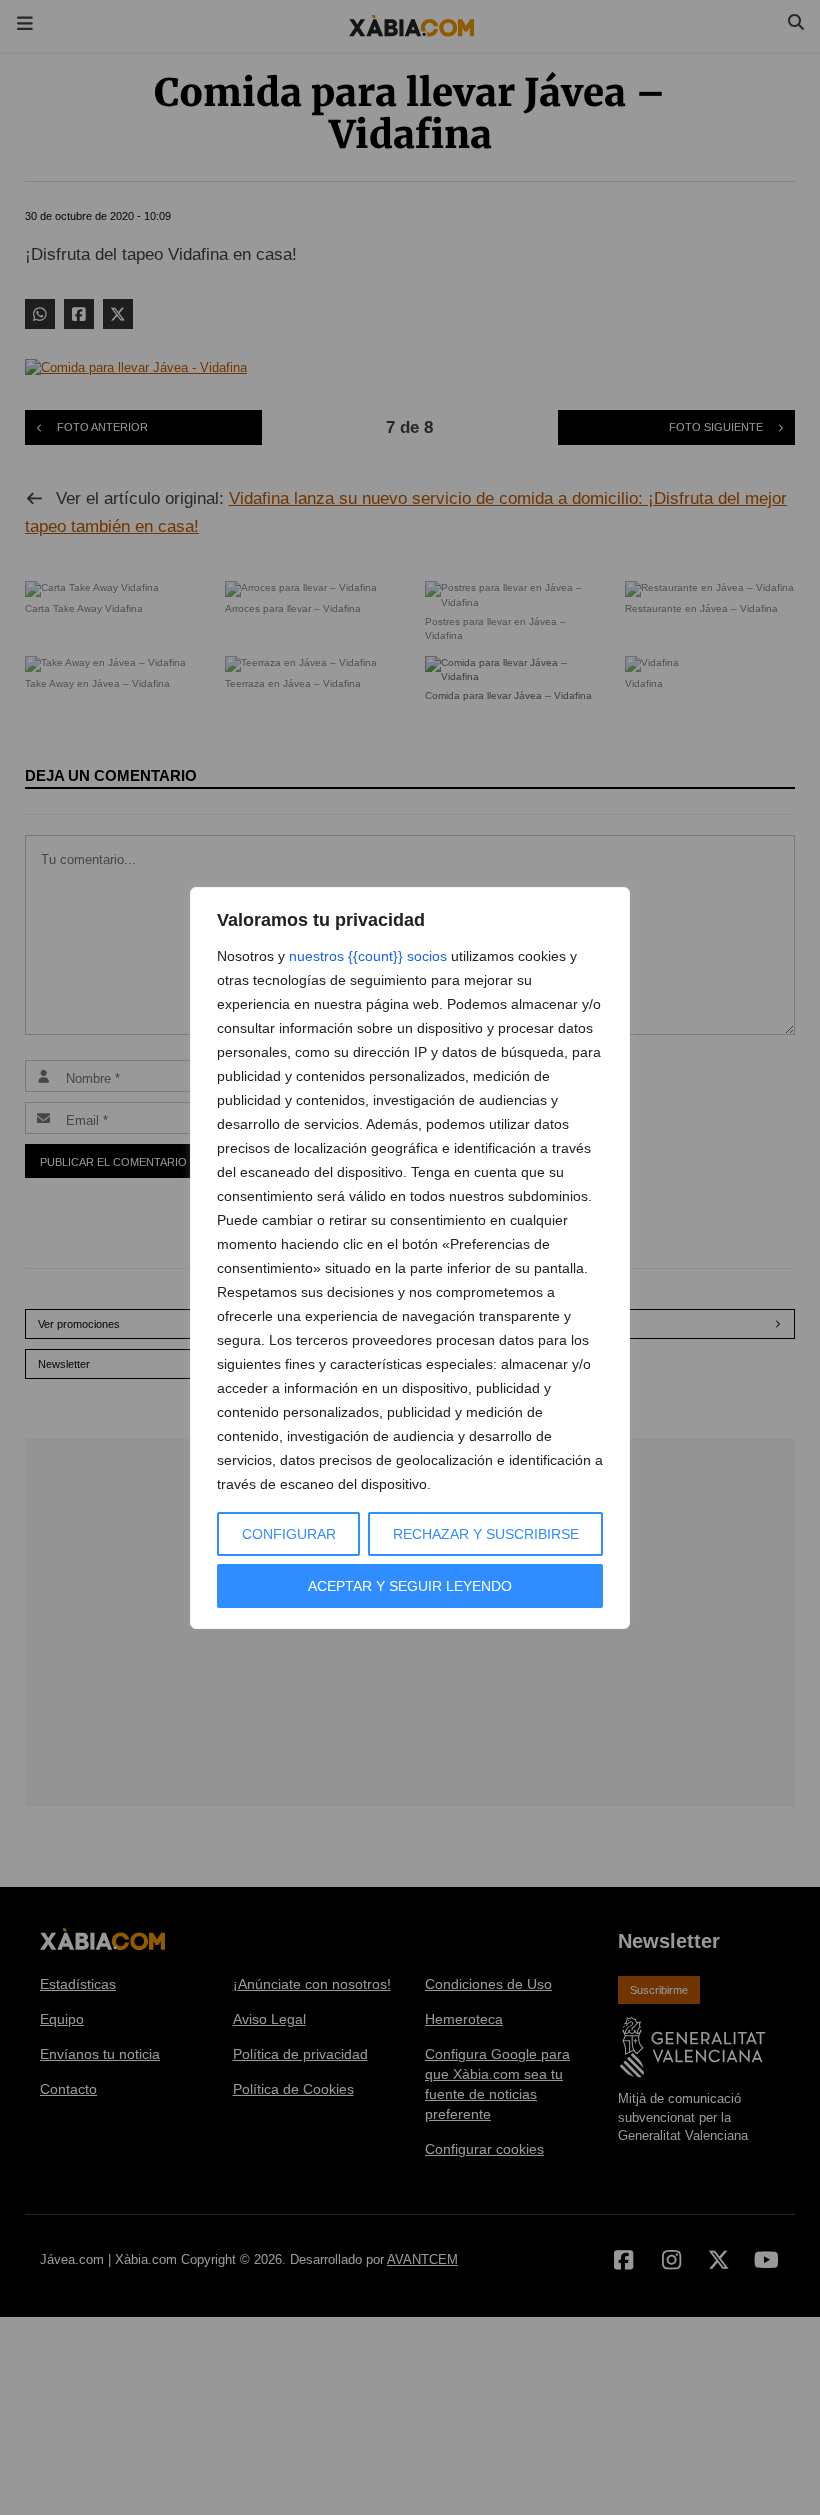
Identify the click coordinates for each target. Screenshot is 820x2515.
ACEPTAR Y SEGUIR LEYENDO (410, 1586)
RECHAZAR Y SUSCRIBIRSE (486, 1534)
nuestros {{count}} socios (368, 956)
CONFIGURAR (289, 1534)
